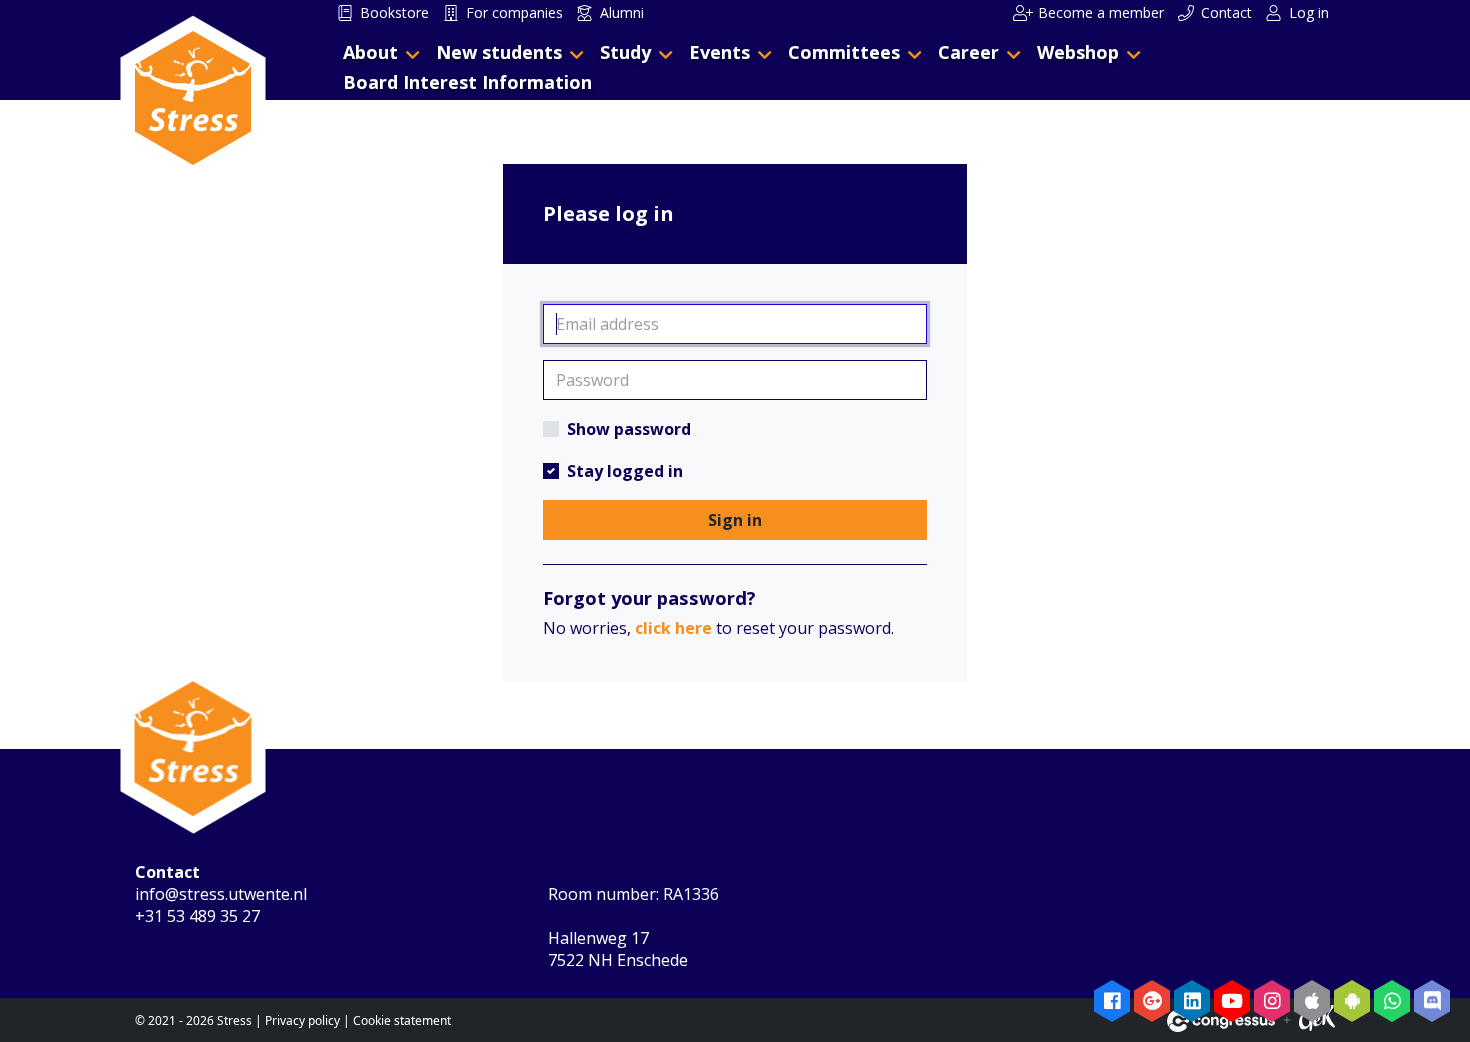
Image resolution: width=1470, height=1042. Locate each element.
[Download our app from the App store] (1312, 1001)
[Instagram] (1272, 1001)
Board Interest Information (467, 82)
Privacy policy (302, 1020)
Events (719, 52)
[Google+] (1152, 1001)
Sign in (735, 520)
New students (499, 52)
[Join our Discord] (1432, 1001)
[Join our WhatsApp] (1392, 1001)
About (370, 52)
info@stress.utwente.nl (221, 894)
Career (968, 52)
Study (625, 52)
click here (673, 628)
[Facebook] (1112, 1001)
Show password (629, 429)
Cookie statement (402, 1020)
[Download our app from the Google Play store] (1352, 1001)
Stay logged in (625, 471)
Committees (844, 52)
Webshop (1078, 52)
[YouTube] (1232, 1001)
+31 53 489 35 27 (197, 916)
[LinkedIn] (1192, 1001)
